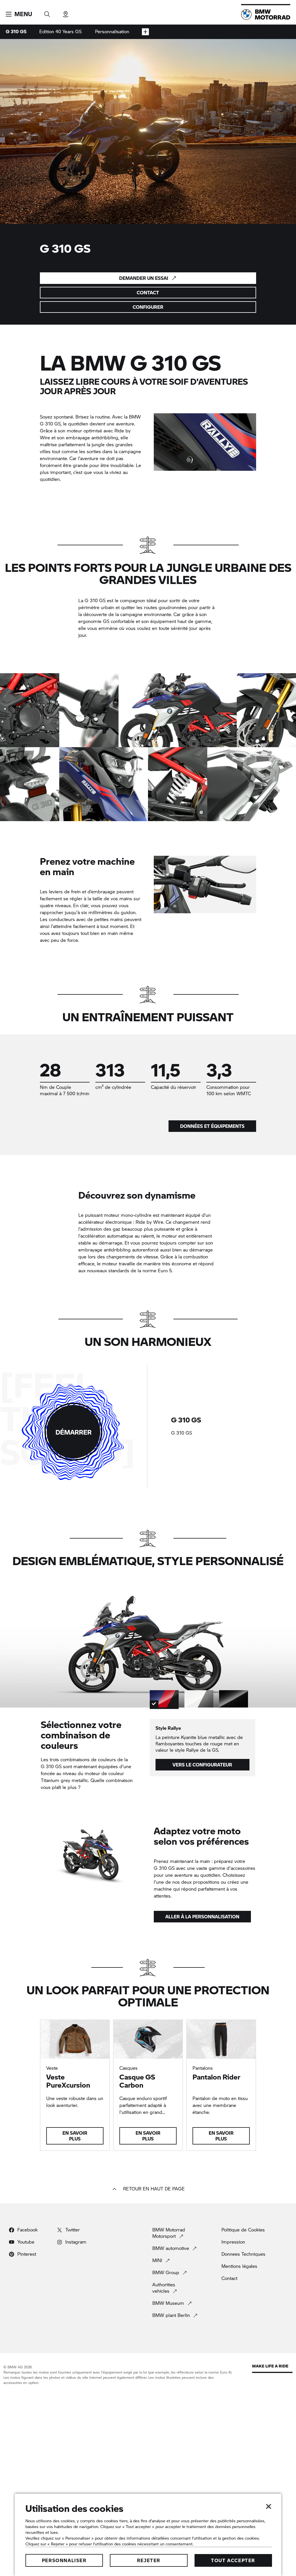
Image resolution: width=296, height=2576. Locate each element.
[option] (30, 710)
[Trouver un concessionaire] (66, 12)
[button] (19, 14)
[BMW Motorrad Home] (266, 14)
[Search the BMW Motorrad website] (47, 12)
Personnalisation (112, 31)
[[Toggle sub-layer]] (145, 32)
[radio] (226, 1426)
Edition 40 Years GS (60, 31)
